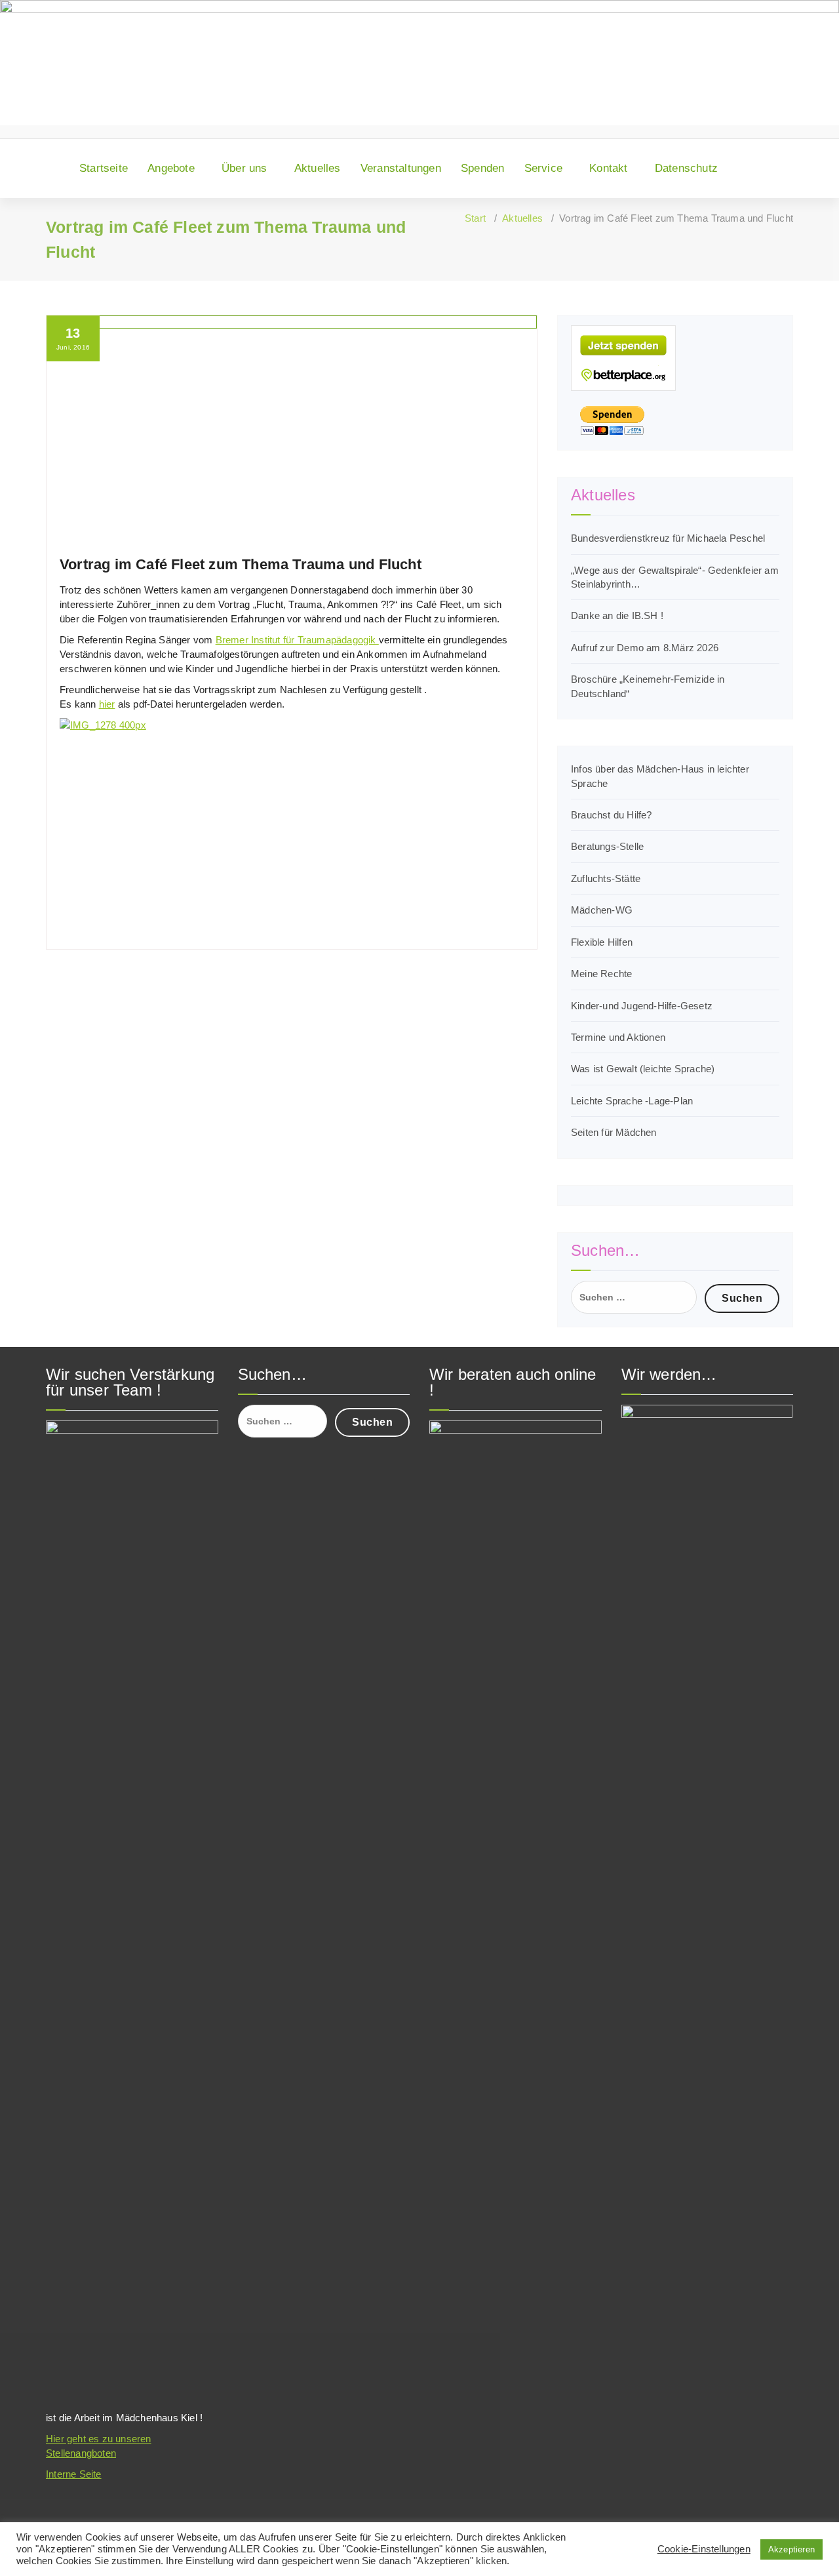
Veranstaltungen (401, 168)
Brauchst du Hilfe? (612, 815)
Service (543, 168)
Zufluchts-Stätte (606, 878)
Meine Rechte (601, 974)
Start (475, 218)
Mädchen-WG (602, 910)
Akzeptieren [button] (791, 2549)
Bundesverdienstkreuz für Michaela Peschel (668, 538)
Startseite (104, 168)
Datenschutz (686, 168)
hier (107, 704)
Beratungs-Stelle (607, 846)
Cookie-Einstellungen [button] (704, 2549)
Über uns (244, 168)
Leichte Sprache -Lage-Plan (632, 1101)
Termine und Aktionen (618, 1037)
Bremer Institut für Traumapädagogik (297, 640)
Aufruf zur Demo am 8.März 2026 (645, 648)
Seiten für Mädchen (614, 1132)
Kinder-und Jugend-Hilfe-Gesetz (642, 1006)
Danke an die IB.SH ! (617, 615)
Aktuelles (318, 168)
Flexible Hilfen (602, 942)
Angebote (171, 168)
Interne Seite (74, 2474)
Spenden (482, 168)
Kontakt (608, 168)
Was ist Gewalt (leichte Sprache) (643, 1069)
